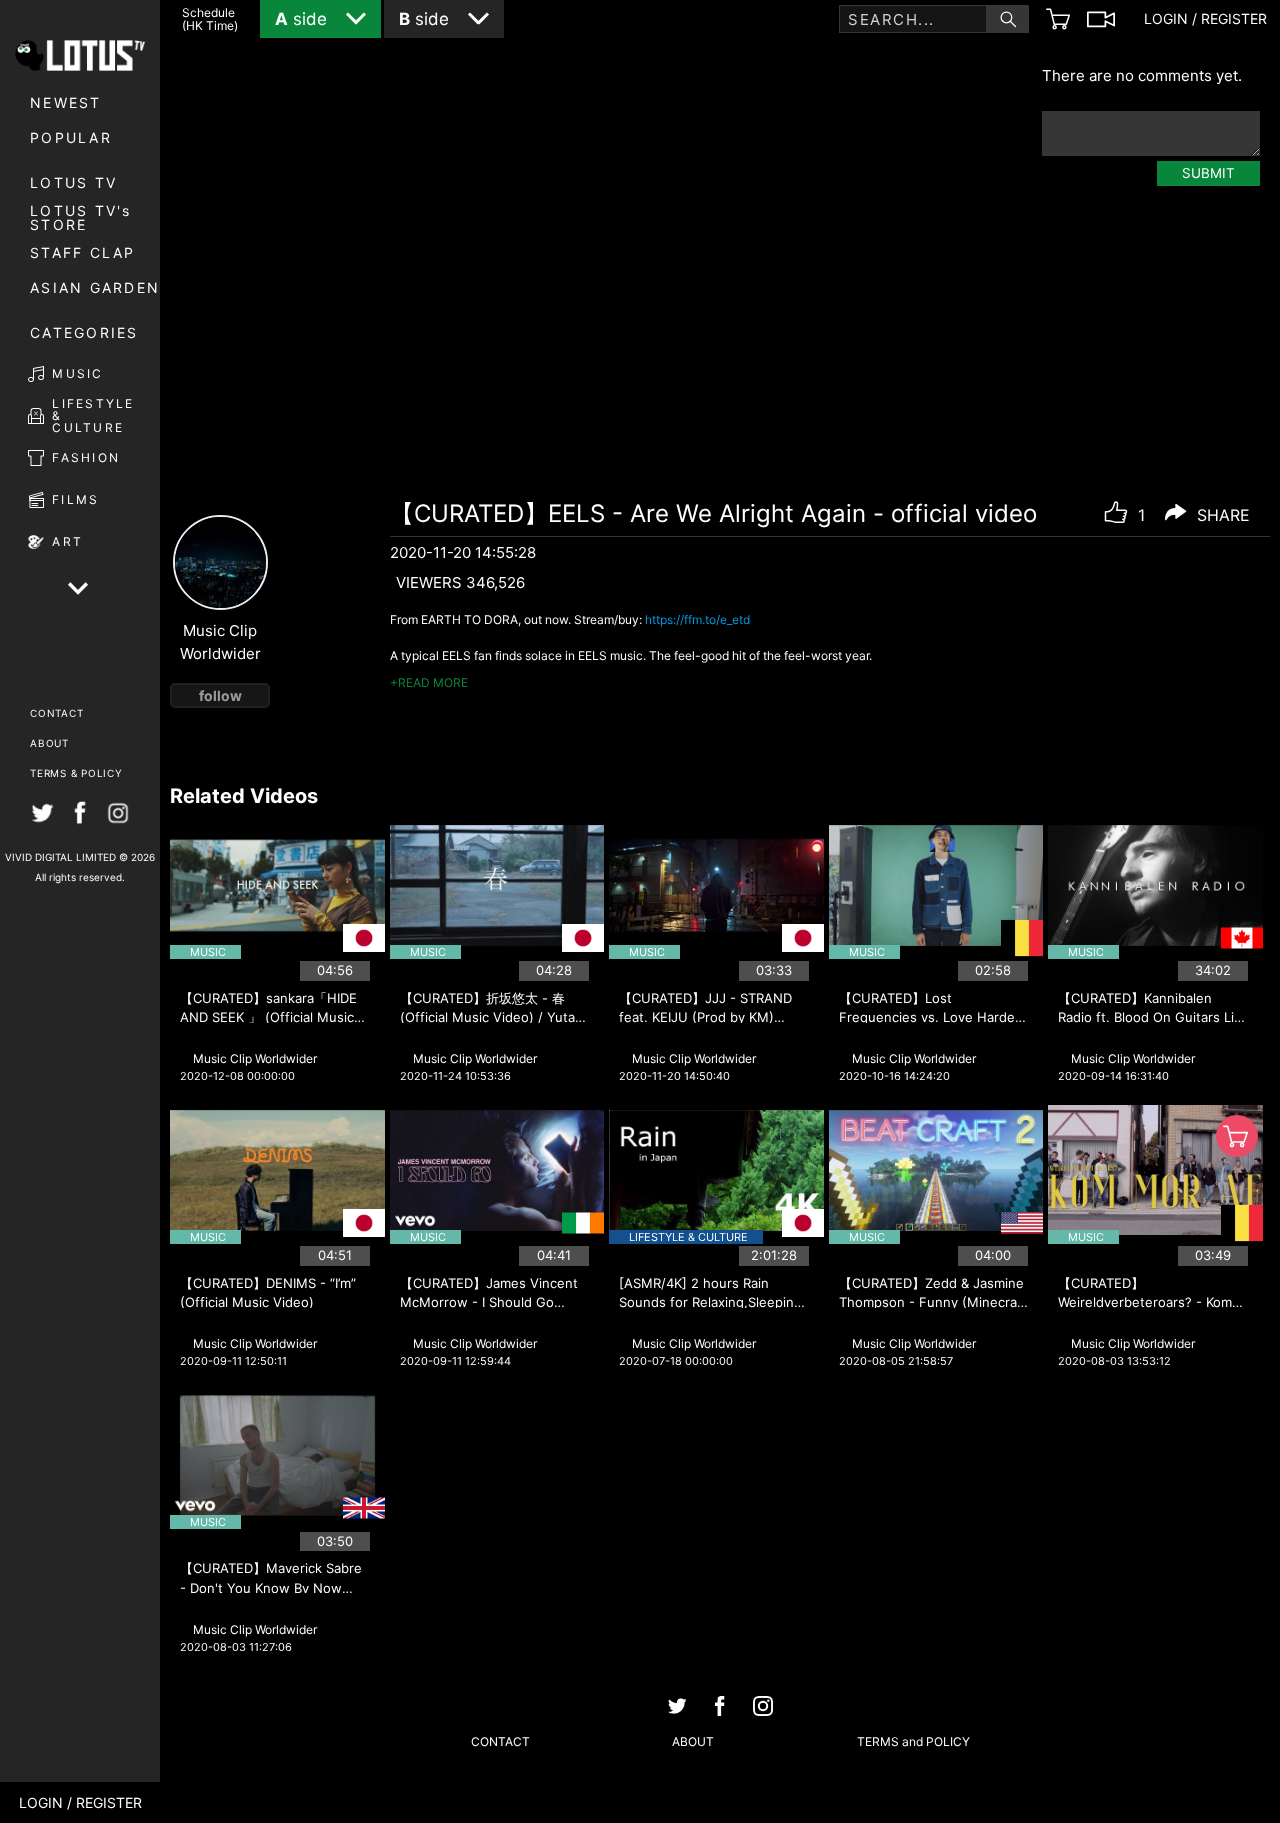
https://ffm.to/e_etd (697, 619)
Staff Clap (83, 252)
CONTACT (56, 713)
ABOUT (49, 743)
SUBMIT (1208, 173)
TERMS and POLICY (913, 1741)
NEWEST (66, 102)
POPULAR (71, 137)
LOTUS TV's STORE (81, 218)
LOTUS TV (73, 182)
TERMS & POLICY (76, 773)
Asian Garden (95, 287)
